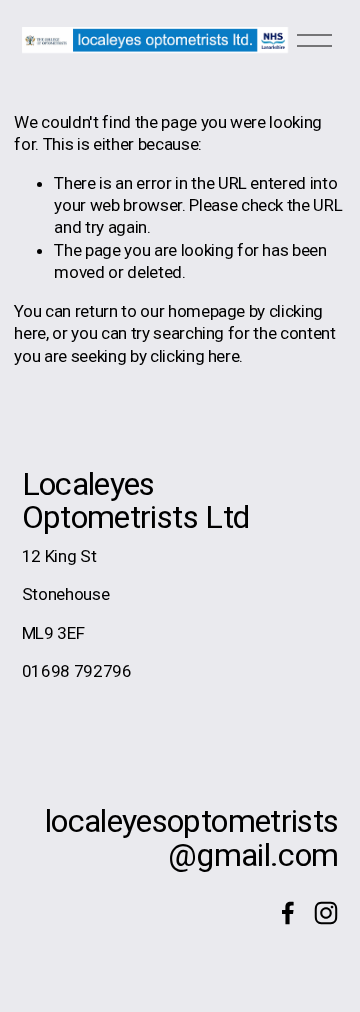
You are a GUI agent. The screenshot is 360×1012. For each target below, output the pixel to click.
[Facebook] (288, 913)
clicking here (195, 356)
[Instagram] (326, 913)
